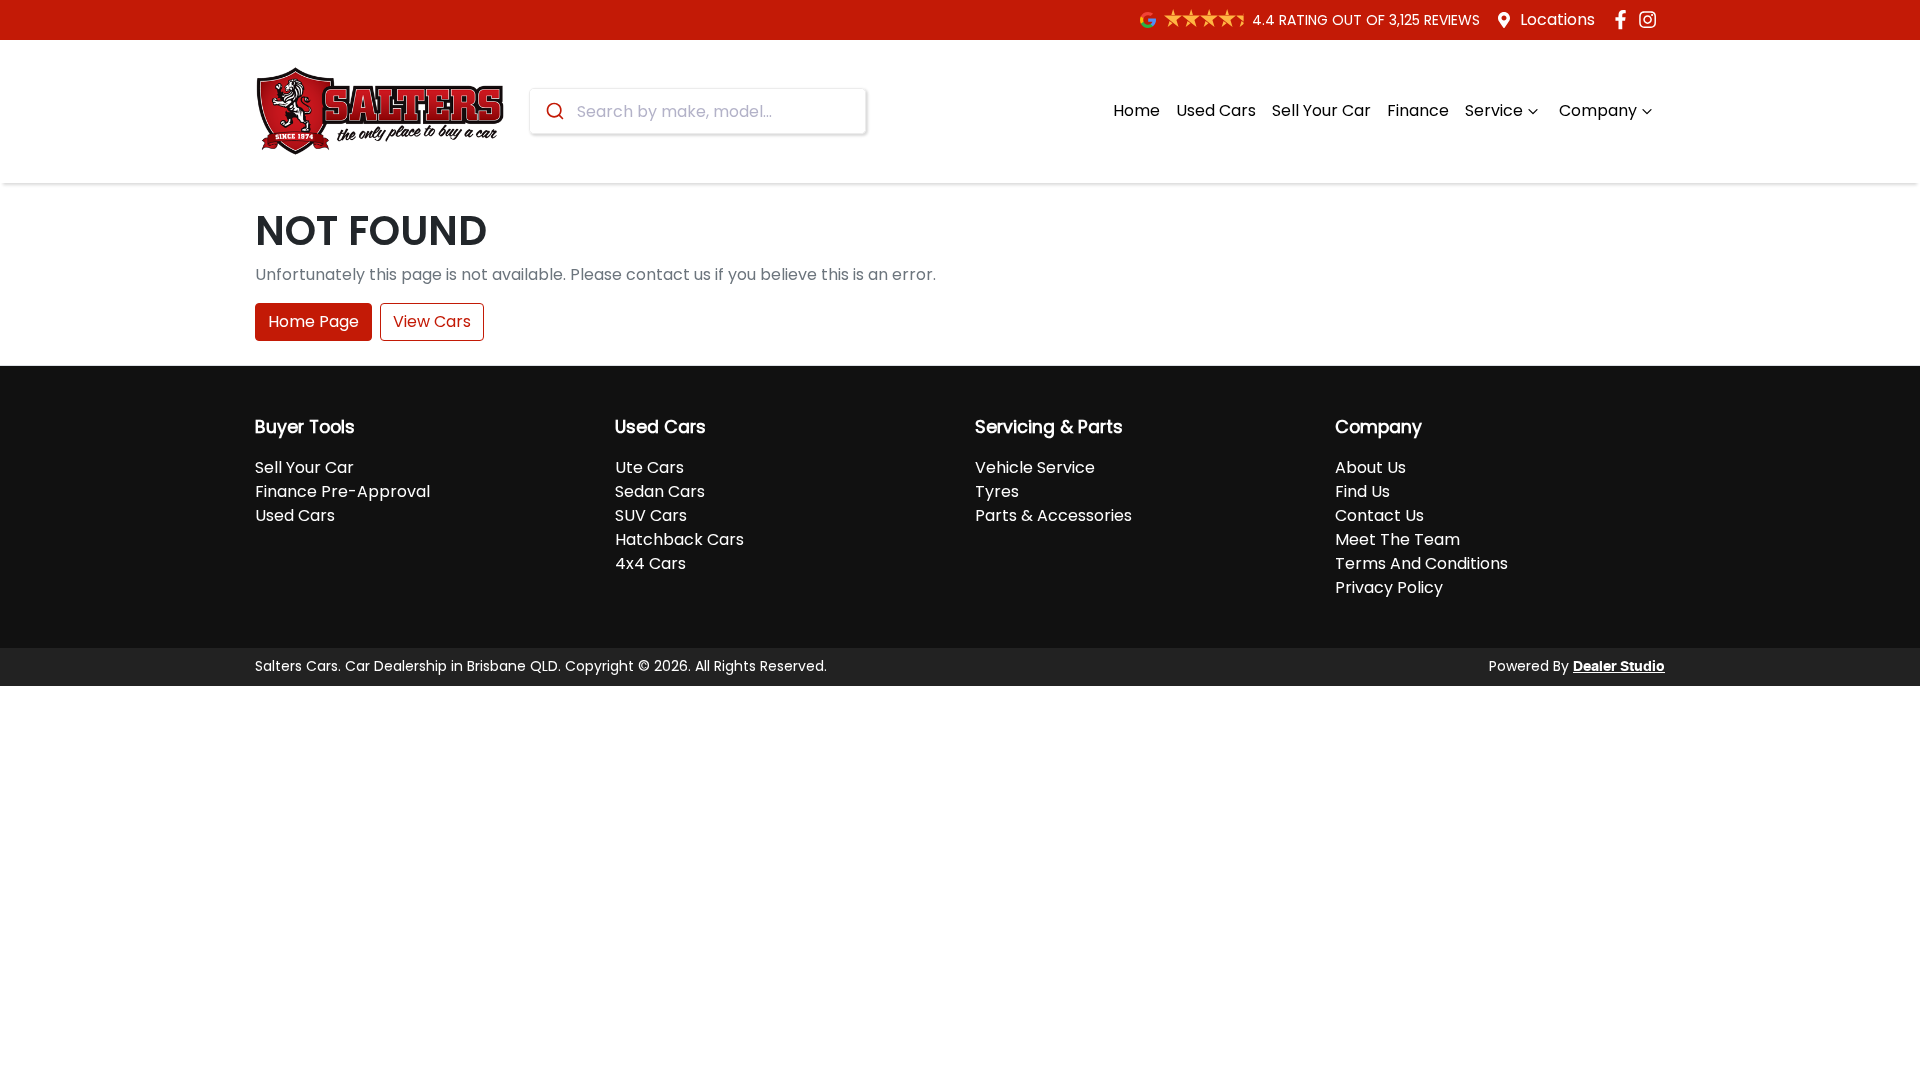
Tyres (997, 491)
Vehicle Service (1035, 467)
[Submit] (553, 111)
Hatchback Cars (679, 539)
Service (1494, 110)
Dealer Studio (1619, 667)
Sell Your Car (1321, 110)
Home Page (313, 321)
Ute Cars (649, 467)
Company (1598, 110)
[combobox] (697, 111)
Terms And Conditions (1421, 563)
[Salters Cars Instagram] (1651, 19)
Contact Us (1379, 515)
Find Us (1362, 491)
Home (1136, 110)
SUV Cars (651, 515)
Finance (1418, 110)
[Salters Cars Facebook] (1624, 19)
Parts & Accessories (1053, 515)
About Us (1370, 467)
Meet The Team (1397, 539)
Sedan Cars (660, 491)
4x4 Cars (650, 563)
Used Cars (1216, 110)
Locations (1557, 19)
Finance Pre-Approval (342, 491)
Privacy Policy (1389, 587)
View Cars (432, 321)
